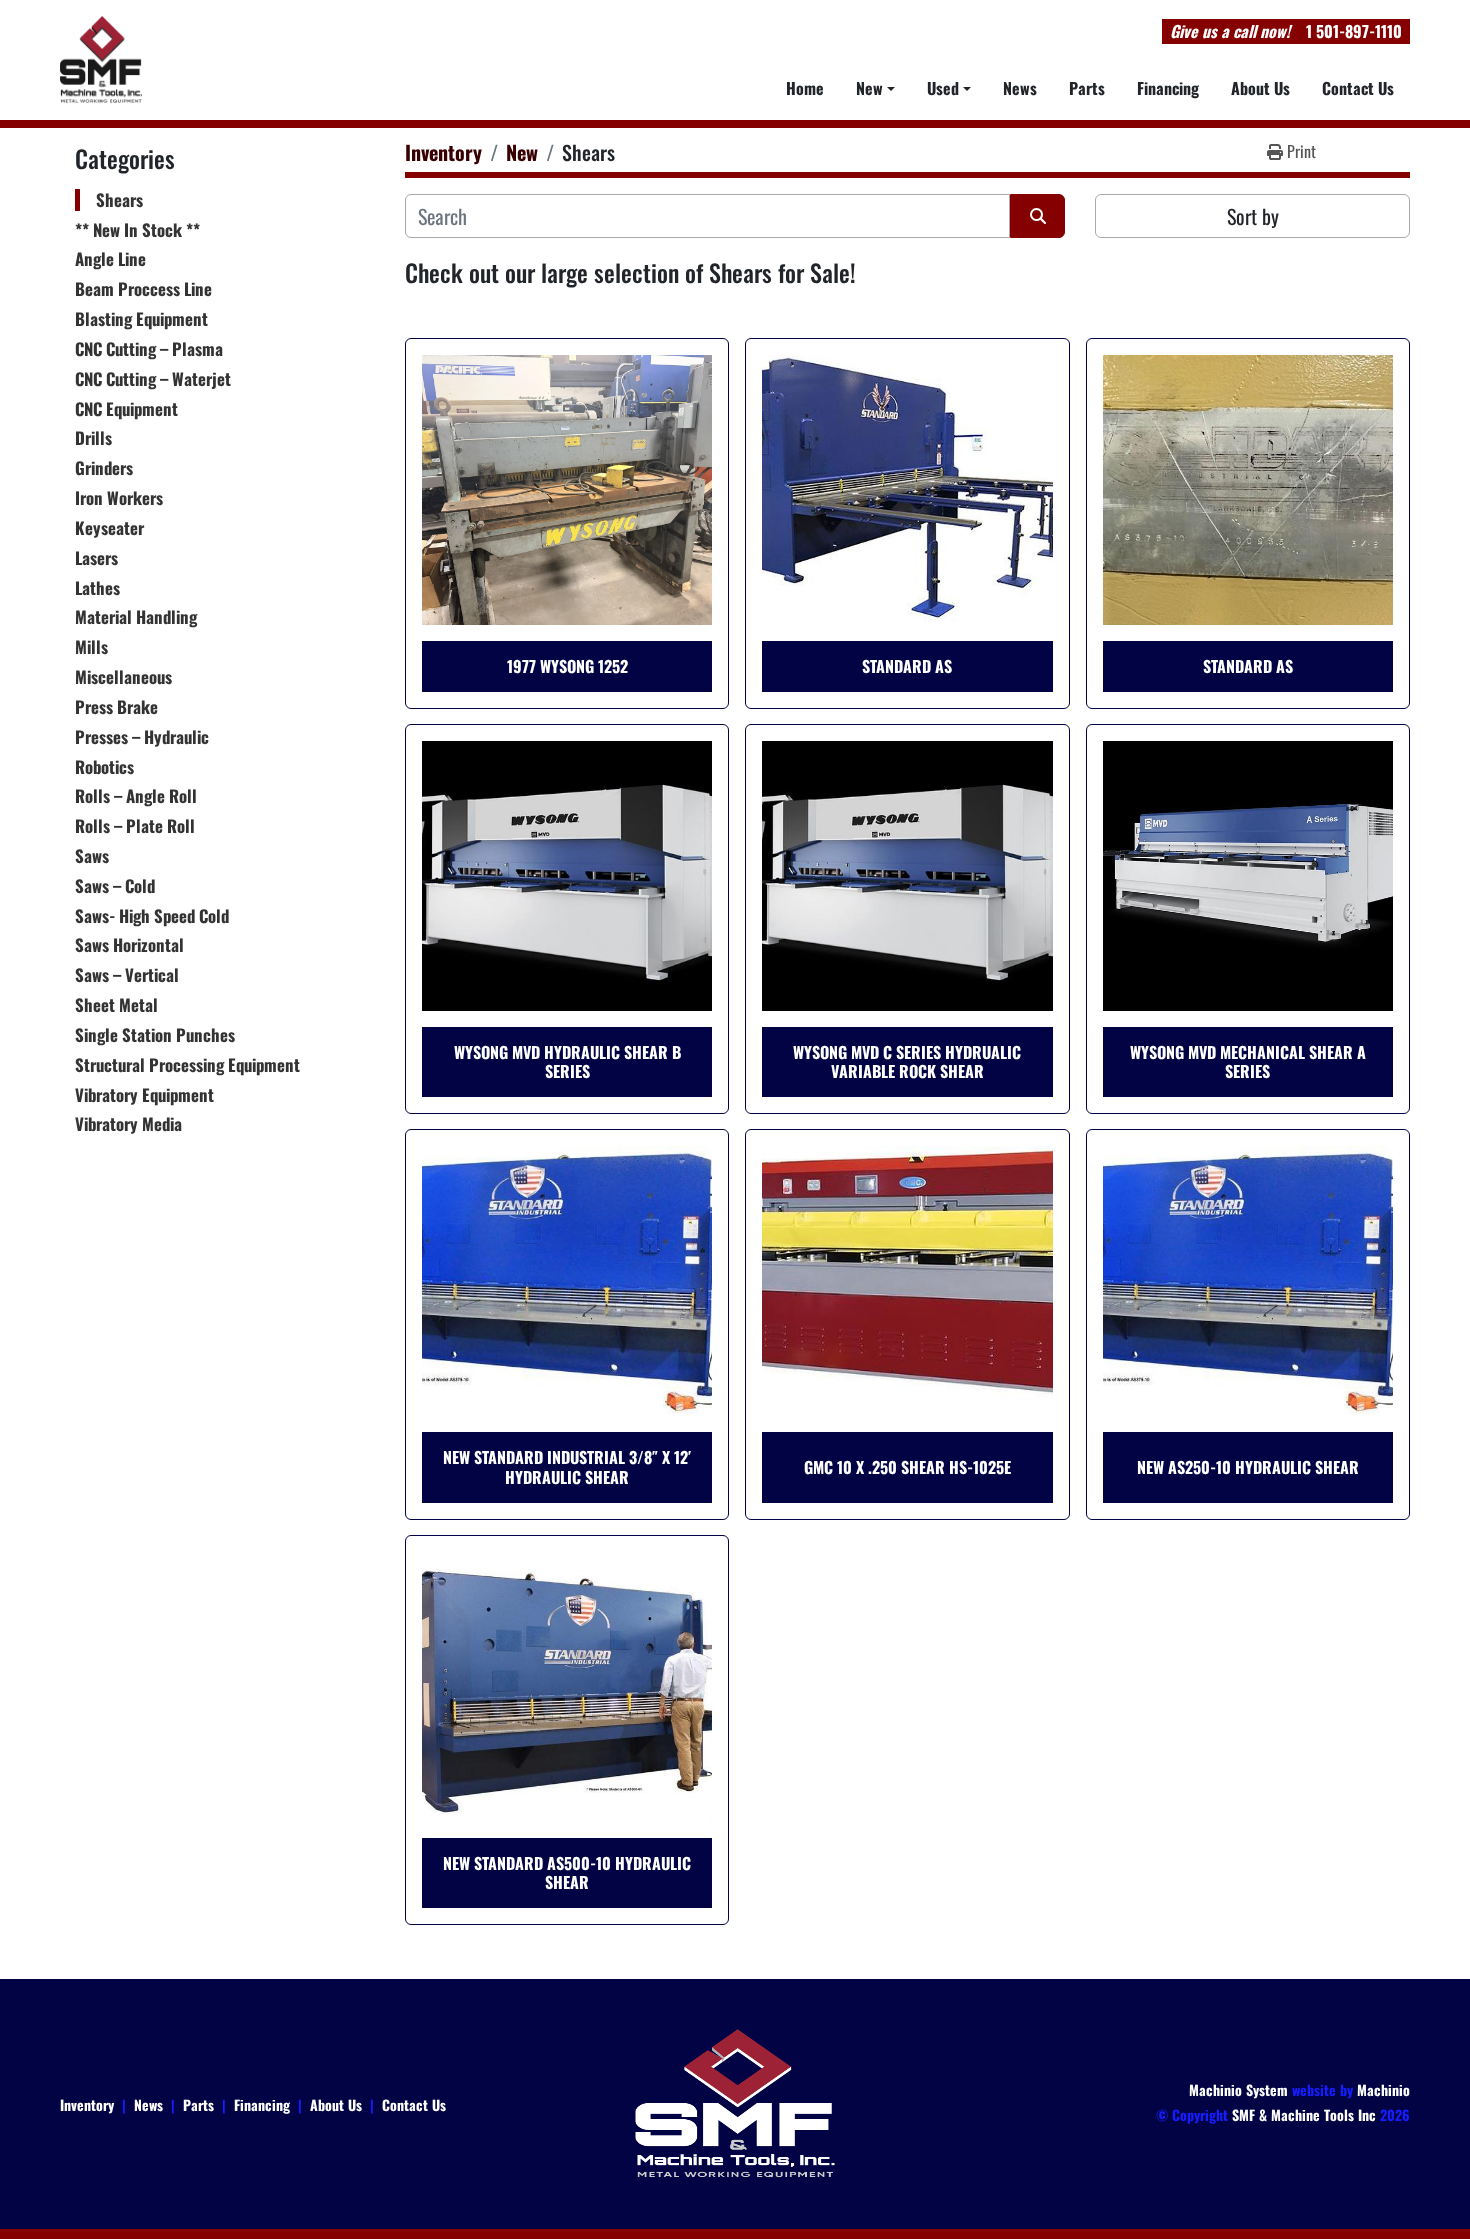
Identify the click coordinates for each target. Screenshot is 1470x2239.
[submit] (1037, 216)
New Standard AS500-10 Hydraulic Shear (567, 1872)
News (1020, 88)
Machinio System (1238, 2089)
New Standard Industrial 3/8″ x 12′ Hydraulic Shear (567, 1466)
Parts (1087, 88)
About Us (1260, 88)
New (869, 88)
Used (943, 88)
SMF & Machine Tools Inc (1304, 2114)
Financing (1168, 88)
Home (805, 88)
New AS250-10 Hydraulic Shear (1248, 1467)
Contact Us (1358, 88)
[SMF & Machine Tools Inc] (735, 2101)
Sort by (1253, 216)
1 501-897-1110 (1354, 31)
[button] (875, 88)
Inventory (87, 2104)
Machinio (1383, 2089)
